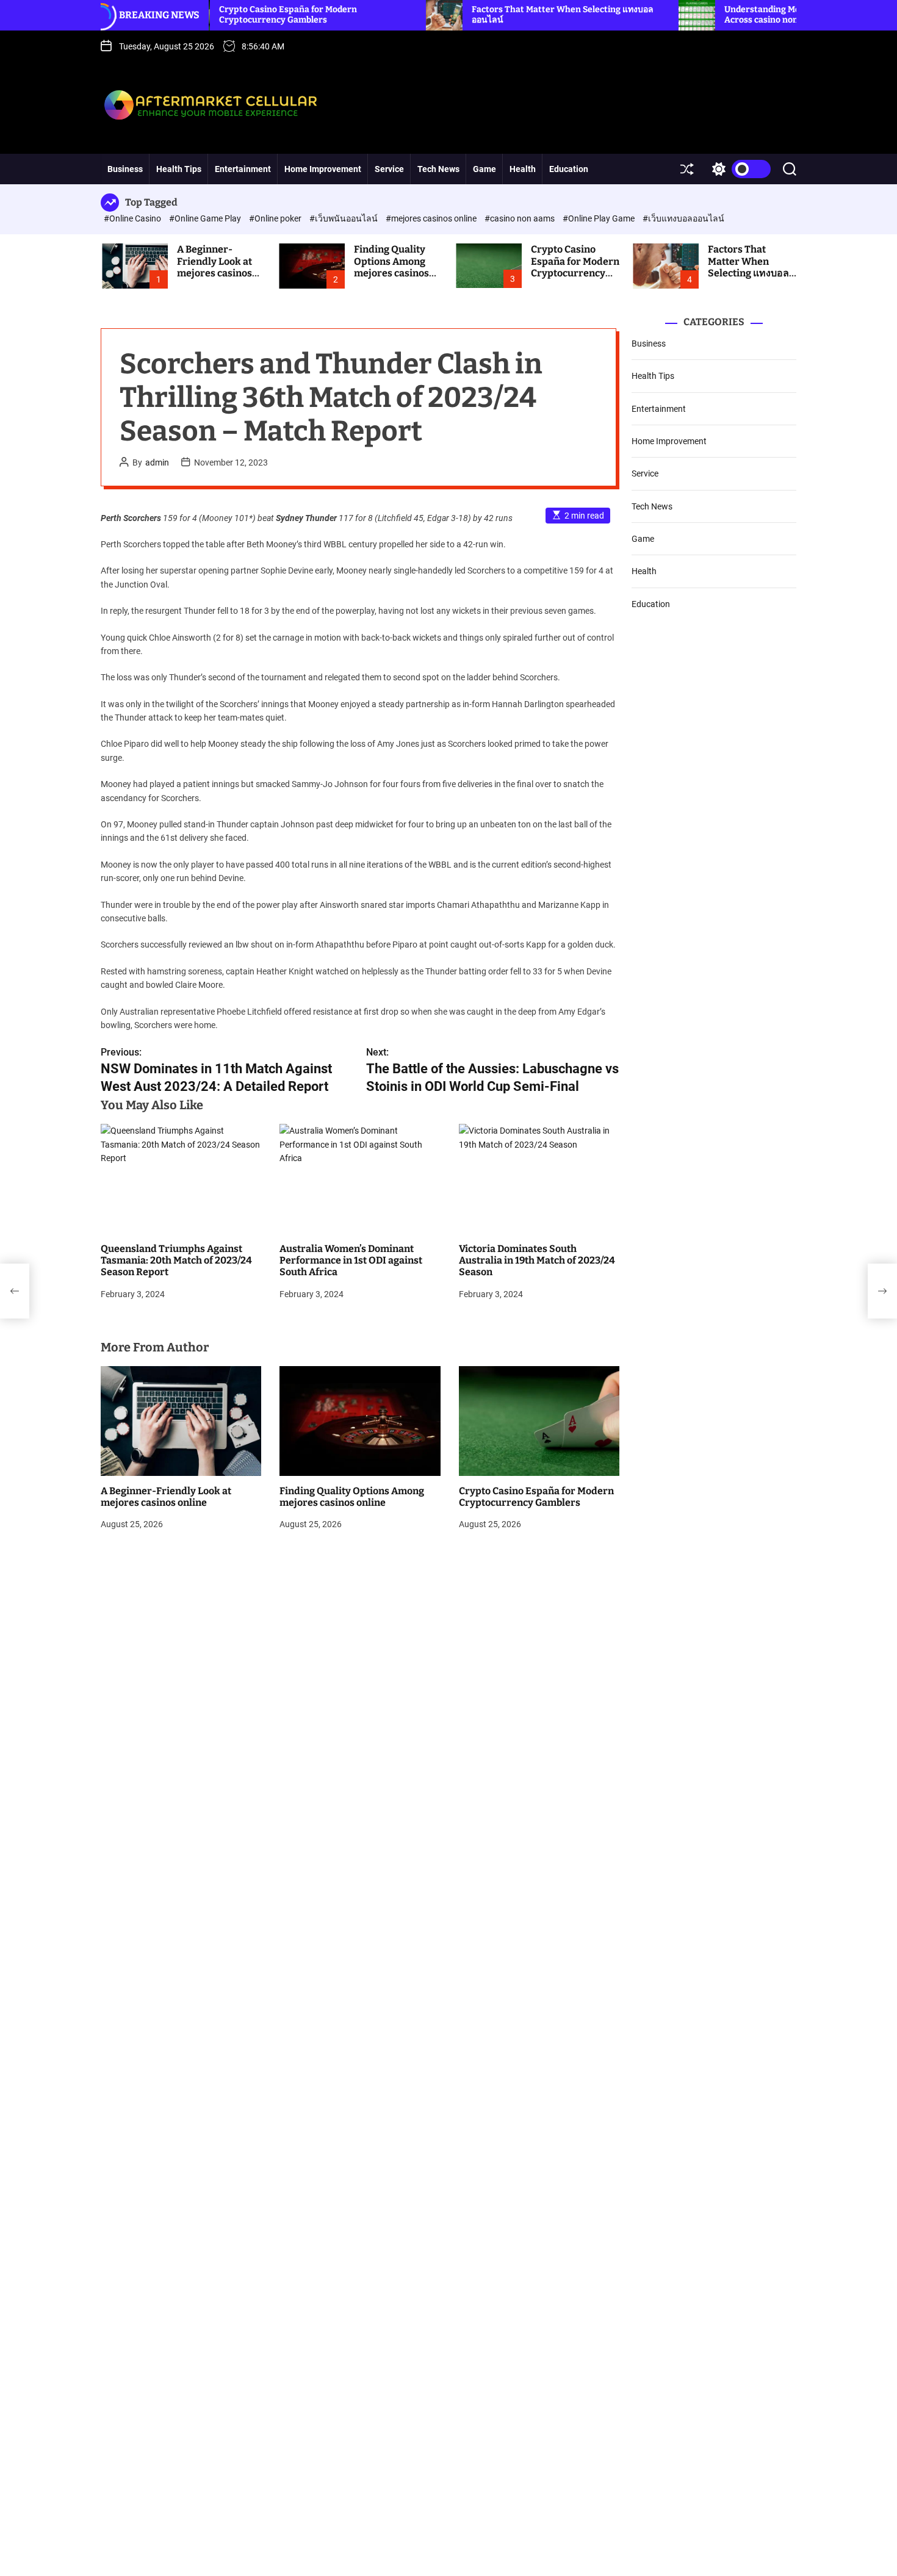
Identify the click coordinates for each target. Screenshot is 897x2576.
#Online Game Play (206, 218)
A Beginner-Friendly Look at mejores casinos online (214, 267)
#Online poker (276, 218)
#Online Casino (133, 218)
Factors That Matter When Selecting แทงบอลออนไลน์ (748, 267)
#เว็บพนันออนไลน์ (344, 218)
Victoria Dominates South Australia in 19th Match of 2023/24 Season (537, 1260)
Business (125, 169)
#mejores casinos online (432, 218)
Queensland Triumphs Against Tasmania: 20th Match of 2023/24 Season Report (176, 1260)
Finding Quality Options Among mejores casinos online (391, 267)
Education (569, 169)
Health (523, 169)
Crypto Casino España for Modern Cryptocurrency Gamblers (225, 15)
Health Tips (179, 169)
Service (389, 169)
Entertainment (243, 169)
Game (485, 169)
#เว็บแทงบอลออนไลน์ (683, 218)
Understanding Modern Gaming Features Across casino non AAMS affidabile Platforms (752, 15)
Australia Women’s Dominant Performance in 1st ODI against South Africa (351, 1260)
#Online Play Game (600, 218)
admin (157, 462)
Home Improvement (323, 169)
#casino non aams (521, 218)
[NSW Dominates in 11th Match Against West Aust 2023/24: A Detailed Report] (15, 1291)
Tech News (438, 169)
